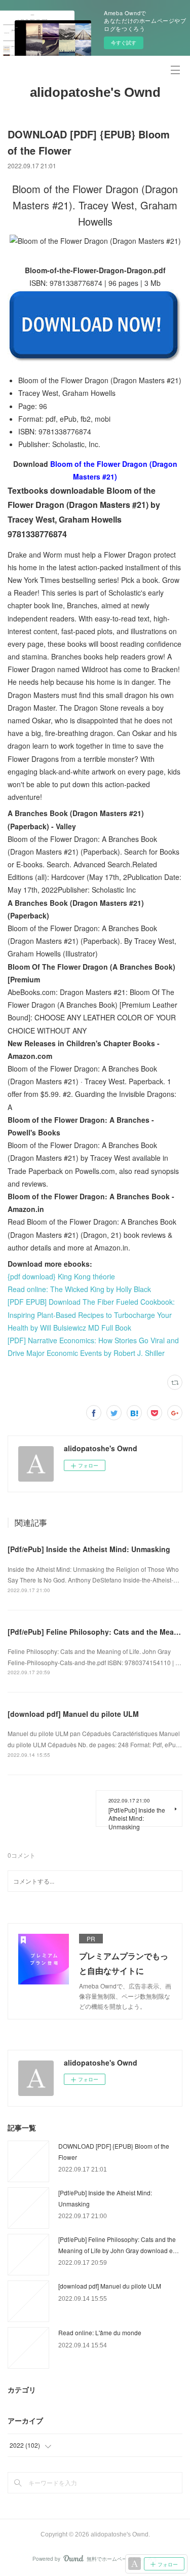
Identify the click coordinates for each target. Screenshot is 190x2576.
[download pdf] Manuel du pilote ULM (73, 1714)
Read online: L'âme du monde (100, 2332)
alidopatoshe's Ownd (95, 92)
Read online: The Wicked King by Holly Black (79, 1289)
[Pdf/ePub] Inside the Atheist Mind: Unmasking (89, 1549)
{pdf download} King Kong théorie (61, 1276)
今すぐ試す (124, 43)
